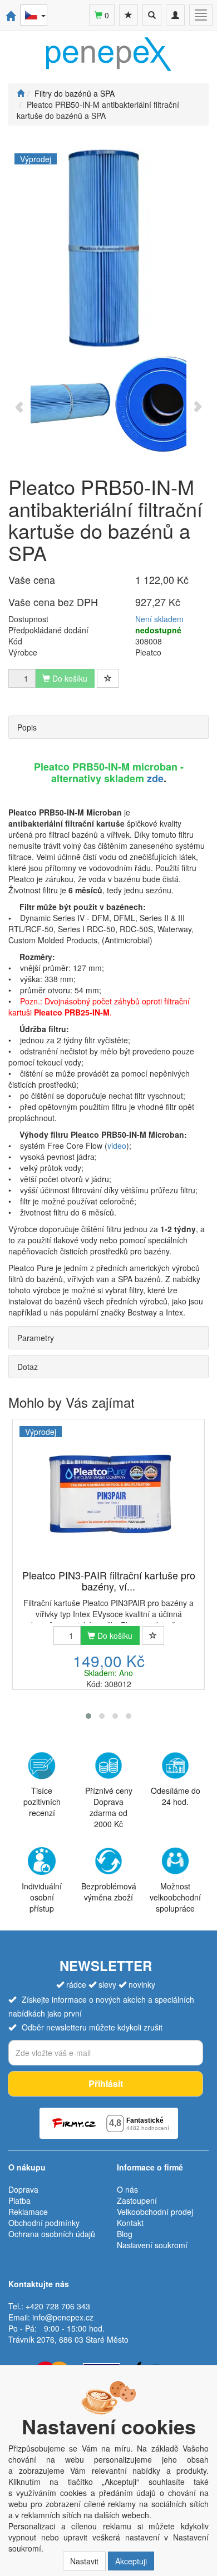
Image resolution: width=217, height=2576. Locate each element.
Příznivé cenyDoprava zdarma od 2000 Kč (109, 1807)
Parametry (36, 1338)
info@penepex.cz (63, 2317)
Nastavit (84, 2561)
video (117, 1146)
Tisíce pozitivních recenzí (42, 1802)
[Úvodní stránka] (21, 93)
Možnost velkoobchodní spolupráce (175, 1897)
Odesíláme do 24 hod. (176, 1796)
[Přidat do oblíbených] (108, 678)
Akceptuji (131, 2561)
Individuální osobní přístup (42, 1897)
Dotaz (28, 1367)
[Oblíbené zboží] (129, 15)
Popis (27, 727)
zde (155, 778)
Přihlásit (106, 2084)
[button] (88, 1716)
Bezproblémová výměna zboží (109, 1892)
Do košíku (114, 1635)
